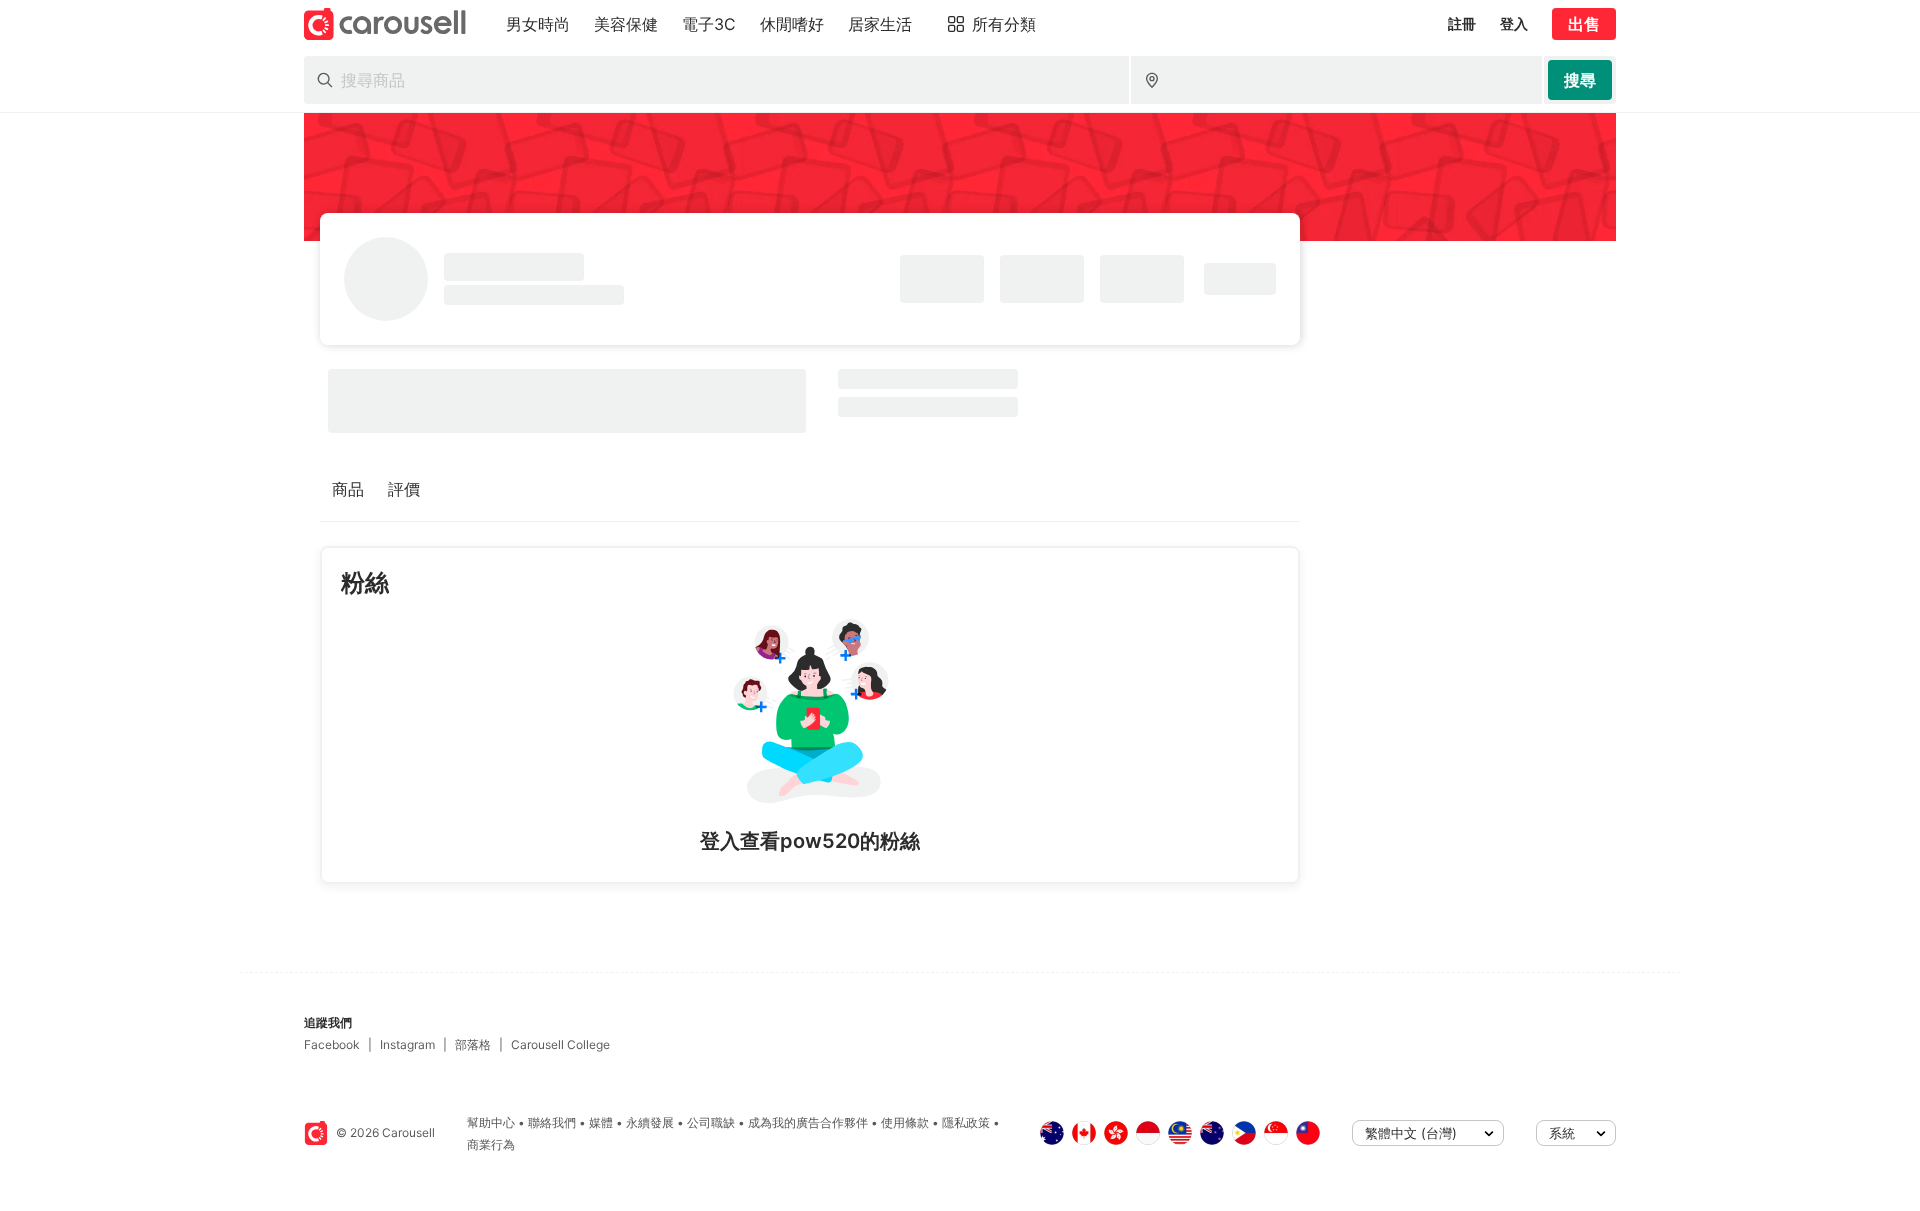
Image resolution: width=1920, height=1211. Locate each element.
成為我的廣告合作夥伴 (808, 1122)
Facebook (332, 1044)
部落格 (473, 1044)
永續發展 (650, 1122)
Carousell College (560, 1044)
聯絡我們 (552, 1122)
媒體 (601, 1122)
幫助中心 (491, 1122)
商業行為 (491, 1144)
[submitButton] (1580, 80)
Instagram (407, 1044)
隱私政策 (966, 1122)
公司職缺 (711, 1122)
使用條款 (905, 1122)
